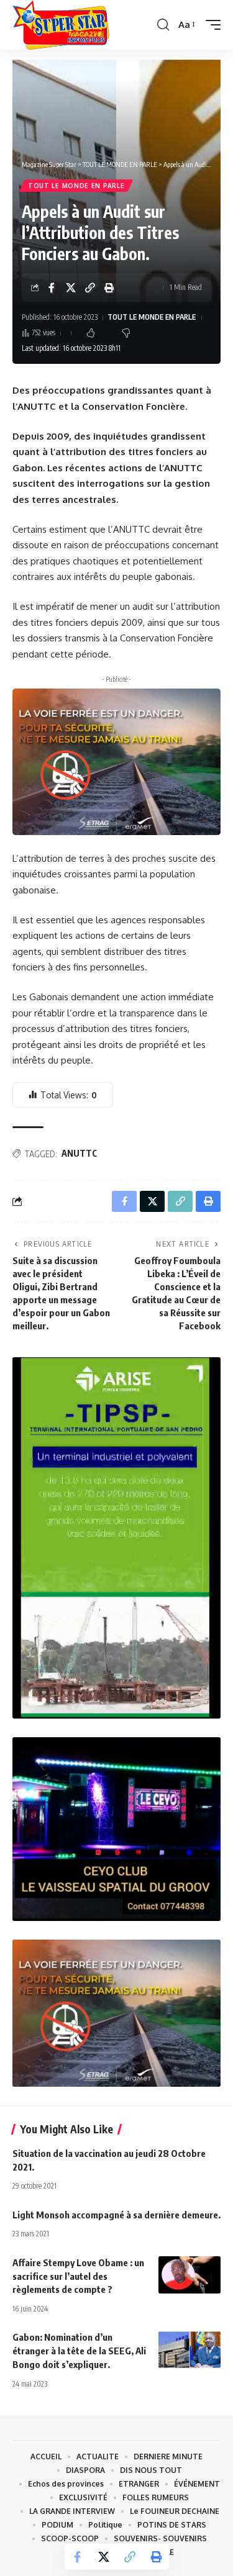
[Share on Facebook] (52, 287)
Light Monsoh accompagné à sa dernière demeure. (116, 2215)
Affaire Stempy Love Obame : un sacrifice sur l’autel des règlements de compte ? (78, 2276)
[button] (163, 25)
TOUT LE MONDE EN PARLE (76, 186)
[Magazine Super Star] (61, 25)
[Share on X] (71, 287)
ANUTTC (79, 1153)
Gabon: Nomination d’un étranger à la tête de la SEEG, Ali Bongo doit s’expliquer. (79, 2351)
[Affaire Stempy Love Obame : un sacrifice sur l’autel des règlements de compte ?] (190, 2275)
